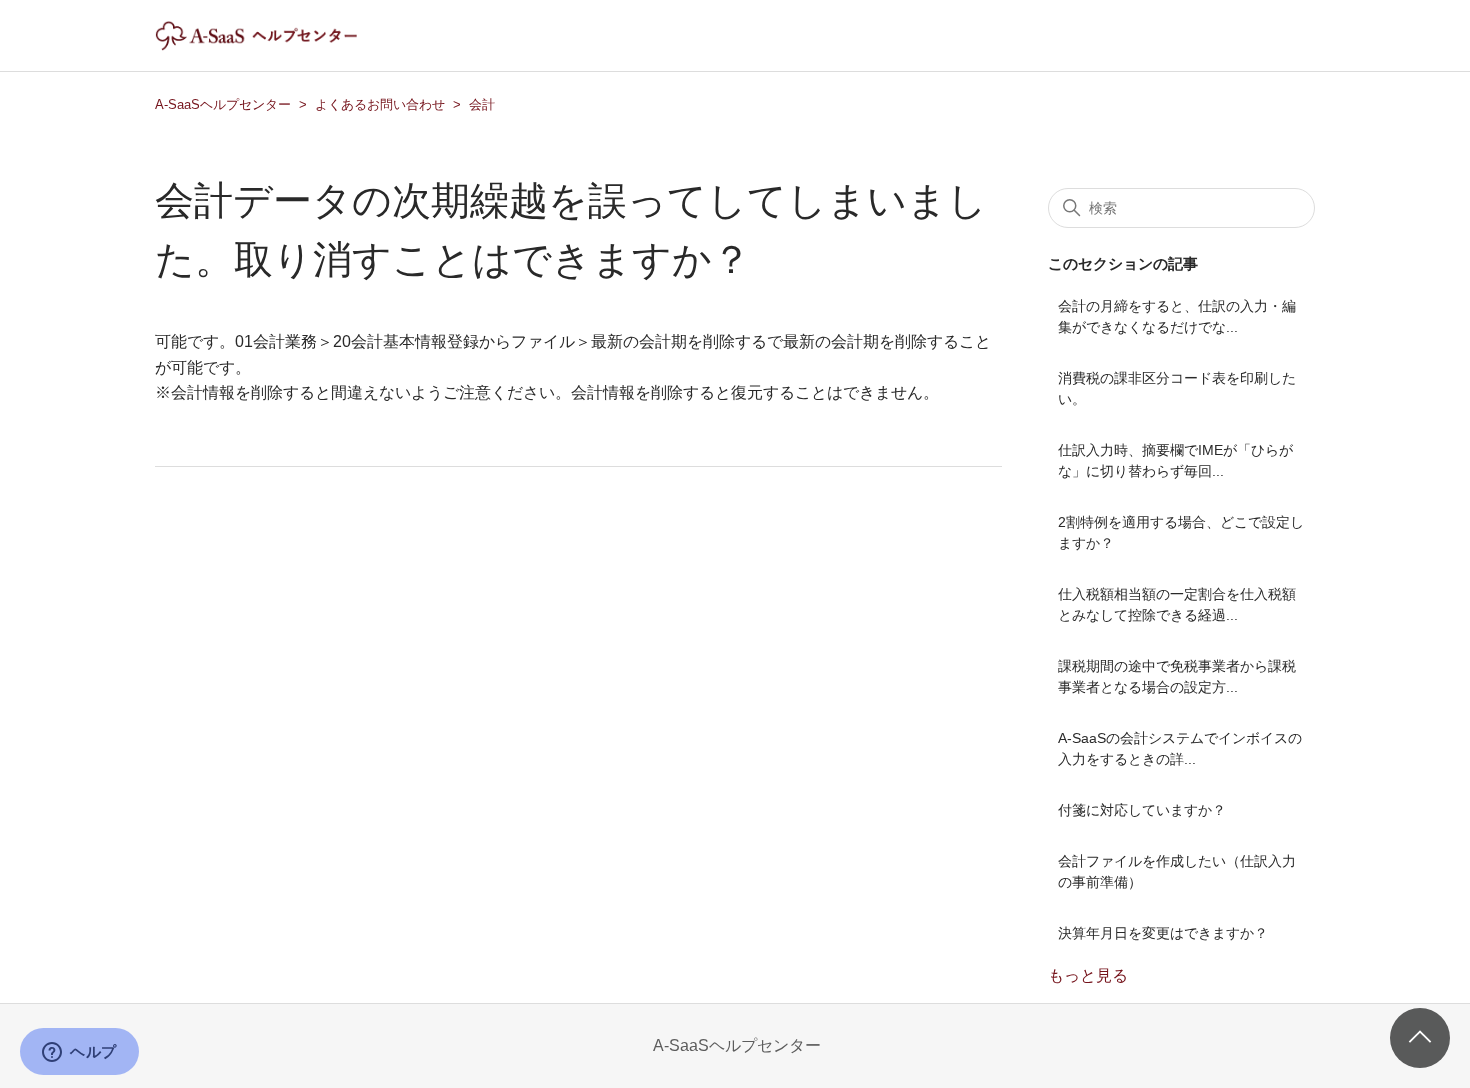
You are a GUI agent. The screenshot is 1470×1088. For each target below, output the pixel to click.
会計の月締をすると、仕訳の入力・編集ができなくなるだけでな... (1177, 316)
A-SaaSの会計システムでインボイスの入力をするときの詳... (1180, 748)
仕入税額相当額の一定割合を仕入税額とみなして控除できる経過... (1177, 604)
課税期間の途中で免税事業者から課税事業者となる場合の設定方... (1177, 676)
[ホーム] (273, 45)
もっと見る (1088, 975)
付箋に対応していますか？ (1142, 810)
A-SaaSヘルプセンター (223, 104)
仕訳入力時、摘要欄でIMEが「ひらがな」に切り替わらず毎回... (1175, 460)
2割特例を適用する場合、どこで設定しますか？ (1181, 532)
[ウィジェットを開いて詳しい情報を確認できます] (79, 1053)
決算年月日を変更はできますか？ (1163, 933)
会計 (482, 104)
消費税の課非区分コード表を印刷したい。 (1177, 388)
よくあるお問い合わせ (380, 104)
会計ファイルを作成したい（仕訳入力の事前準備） (1177, 871)
